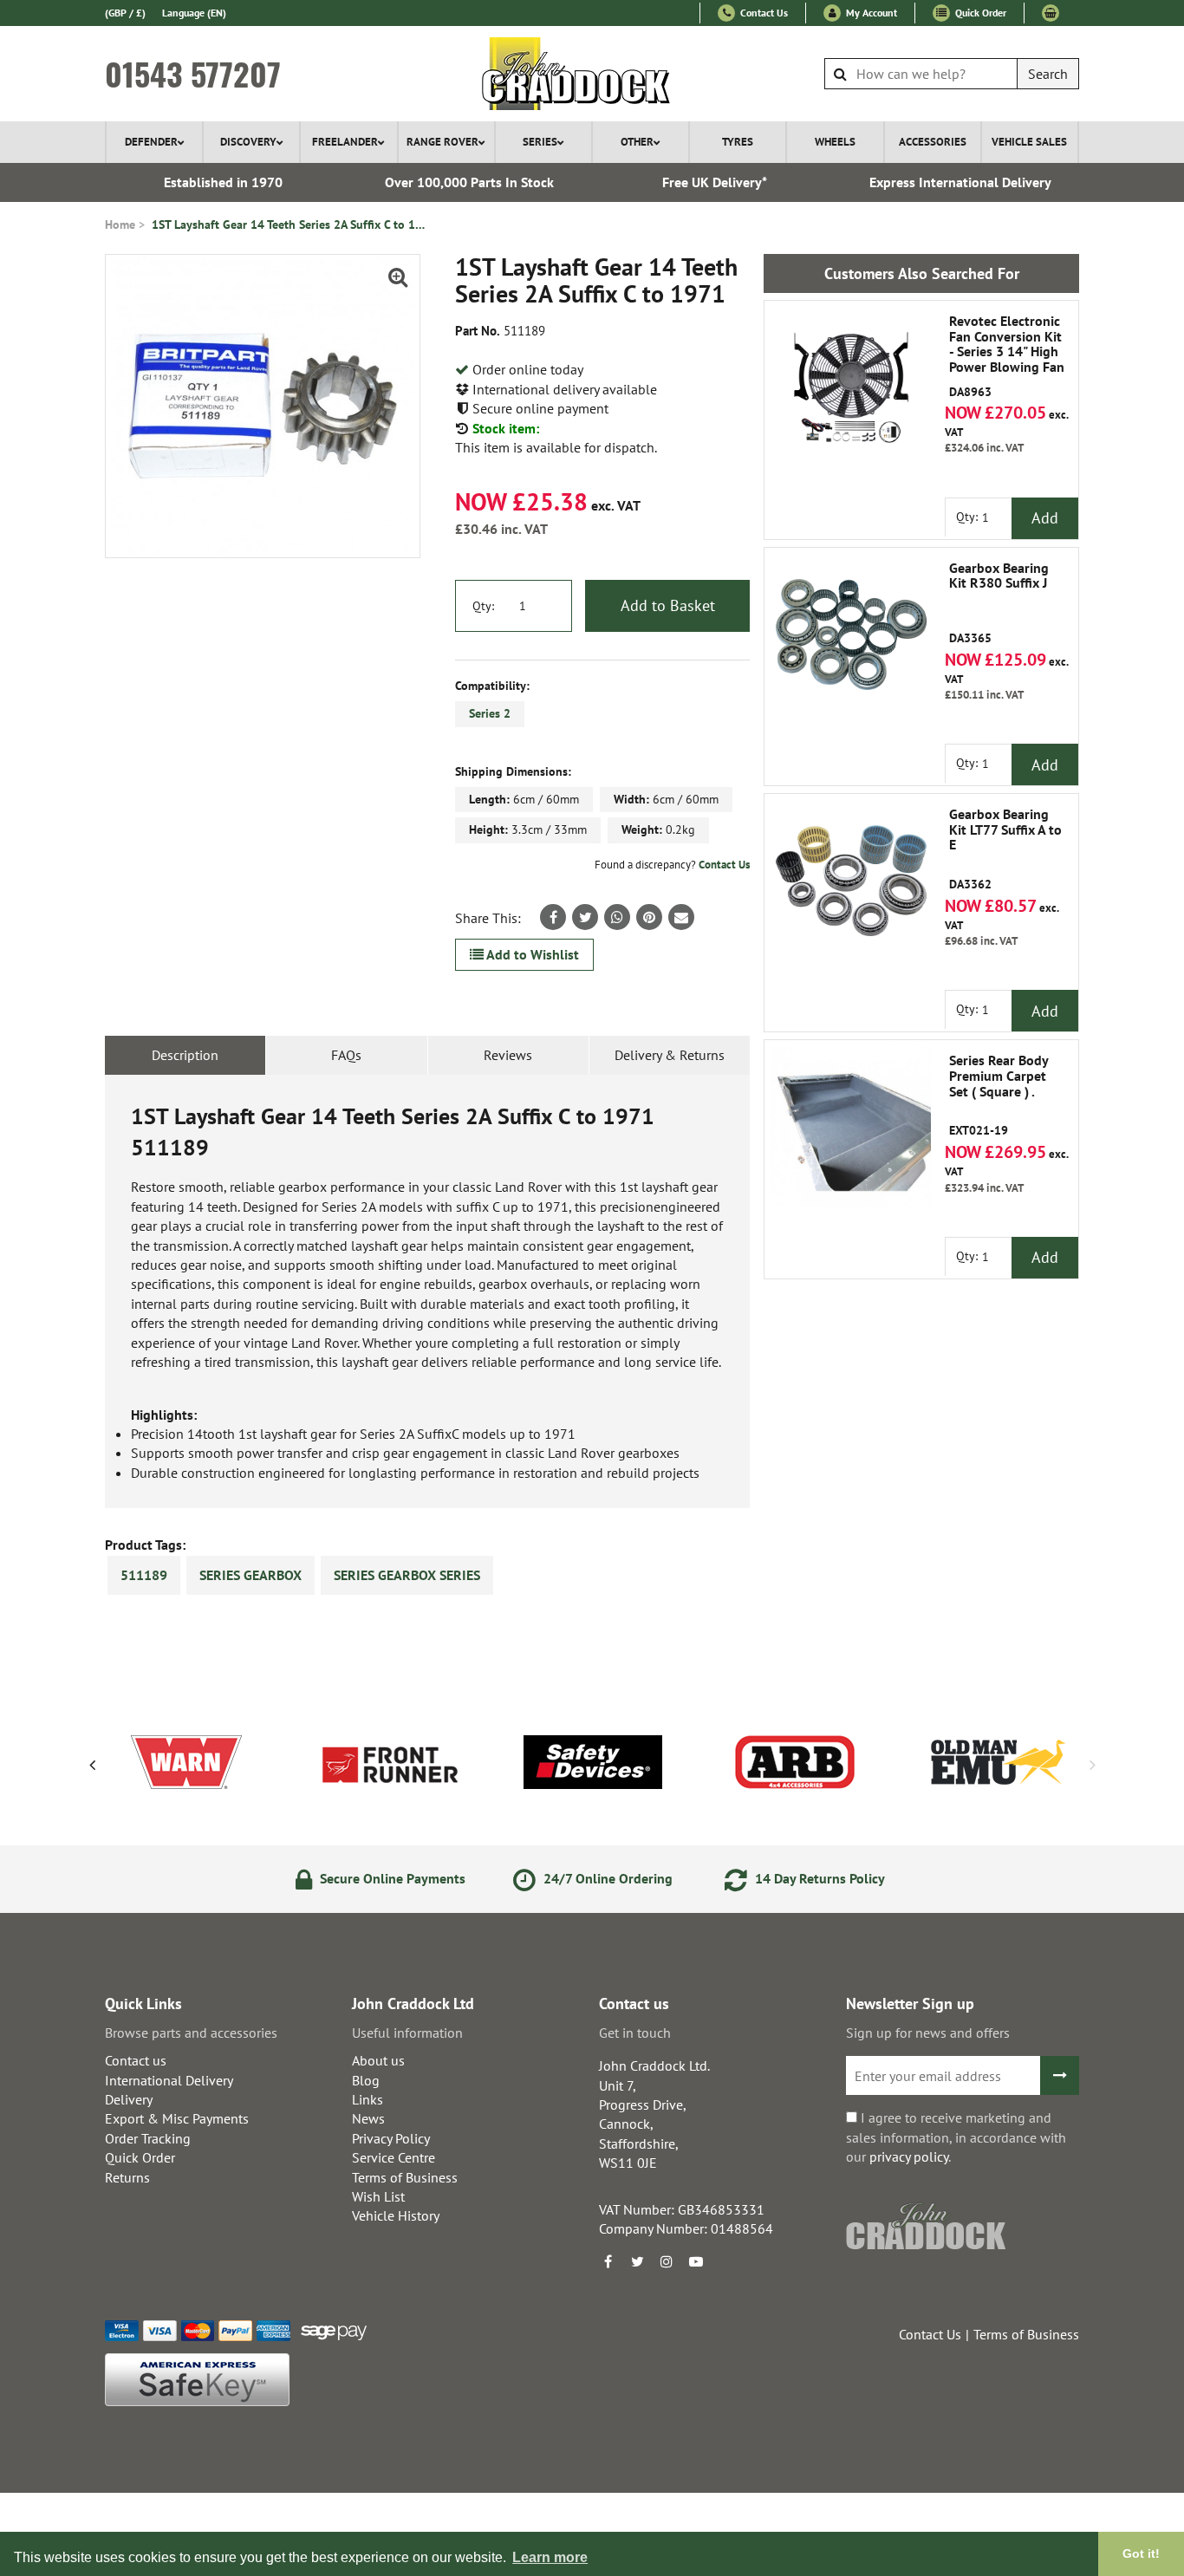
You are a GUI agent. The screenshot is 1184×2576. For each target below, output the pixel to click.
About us (378, 2060)
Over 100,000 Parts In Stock (469, 182)
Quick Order (979, 13)
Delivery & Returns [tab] (670, 1055)
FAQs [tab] (346, 1055)
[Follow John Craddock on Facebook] (608, 2261)
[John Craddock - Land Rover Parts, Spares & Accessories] (592, 74)
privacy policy (909, 2156)
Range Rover (442, 142)
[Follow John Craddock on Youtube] (696, 2261)
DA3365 (999, 603)
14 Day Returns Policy (818, 1878)
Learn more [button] (550, 2557)
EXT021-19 (999, 1096)
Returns (127, 2177)
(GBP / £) (125, 13)
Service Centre (394, 2157)
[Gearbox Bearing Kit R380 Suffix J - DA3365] (851, 634)
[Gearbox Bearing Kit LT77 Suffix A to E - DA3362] (851, 881)
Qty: (483, 606)
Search (1048, 74)
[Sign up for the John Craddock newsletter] (1060, 2075)
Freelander (345, 142)
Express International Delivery (960, 182)
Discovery (248, 142)
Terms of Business (405, 2177)
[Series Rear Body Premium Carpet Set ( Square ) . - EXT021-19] (851, 1127)
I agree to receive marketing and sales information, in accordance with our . (956, 2137)
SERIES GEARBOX (250, 1575)
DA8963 (1007, 356)
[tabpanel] (427, 1292)
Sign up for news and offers (928, 2033)
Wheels (835, 142)
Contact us (136, 2060)
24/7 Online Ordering (606, 1878)
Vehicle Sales (1029, 142)
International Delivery (169, 2080)
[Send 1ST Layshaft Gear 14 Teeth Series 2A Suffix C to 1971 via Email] (681, 917)
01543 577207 (193, 74)
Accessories (933, 142)
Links (368, 2099)
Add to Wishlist (531, 954)
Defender (151, 142)
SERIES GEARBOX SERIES (407, 1575)
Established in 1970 (223, 182)
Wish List (378, 2196)
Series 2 (490, 713)
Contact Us (763, 13)
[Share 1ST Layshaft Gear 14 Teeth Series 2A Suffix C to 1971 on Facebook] (553, 917)
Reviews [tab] (508, 1055)
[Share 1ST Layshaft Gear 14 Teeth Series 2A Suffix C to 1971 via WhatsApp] (617, 917)
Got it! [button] (1141, 2553)
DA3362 (1005, 849)
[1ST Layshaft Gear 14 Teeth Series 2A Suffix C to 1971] (263, 406)
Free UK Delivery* (715, 182)
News (368, 2118)
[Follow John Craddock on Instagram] (667, 2261)
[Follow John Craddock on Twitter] (637, 2261)
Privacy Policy (391, 2138)
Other (637, 142)
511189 (144, 1575)
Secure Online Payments (391, 1878)
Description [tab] (185, 1055)
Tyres (738, 142)
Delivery (129, 2099)
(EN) (194, 13)
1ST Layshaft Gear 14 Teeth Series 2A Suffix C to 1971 (290, 224)
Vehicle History (396, 2215)
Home (120, 224)
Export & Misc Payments (177, 2118)
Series (540, 142)
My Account (870, 13)
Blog (366, 2080)
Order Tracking (148, 2138)
